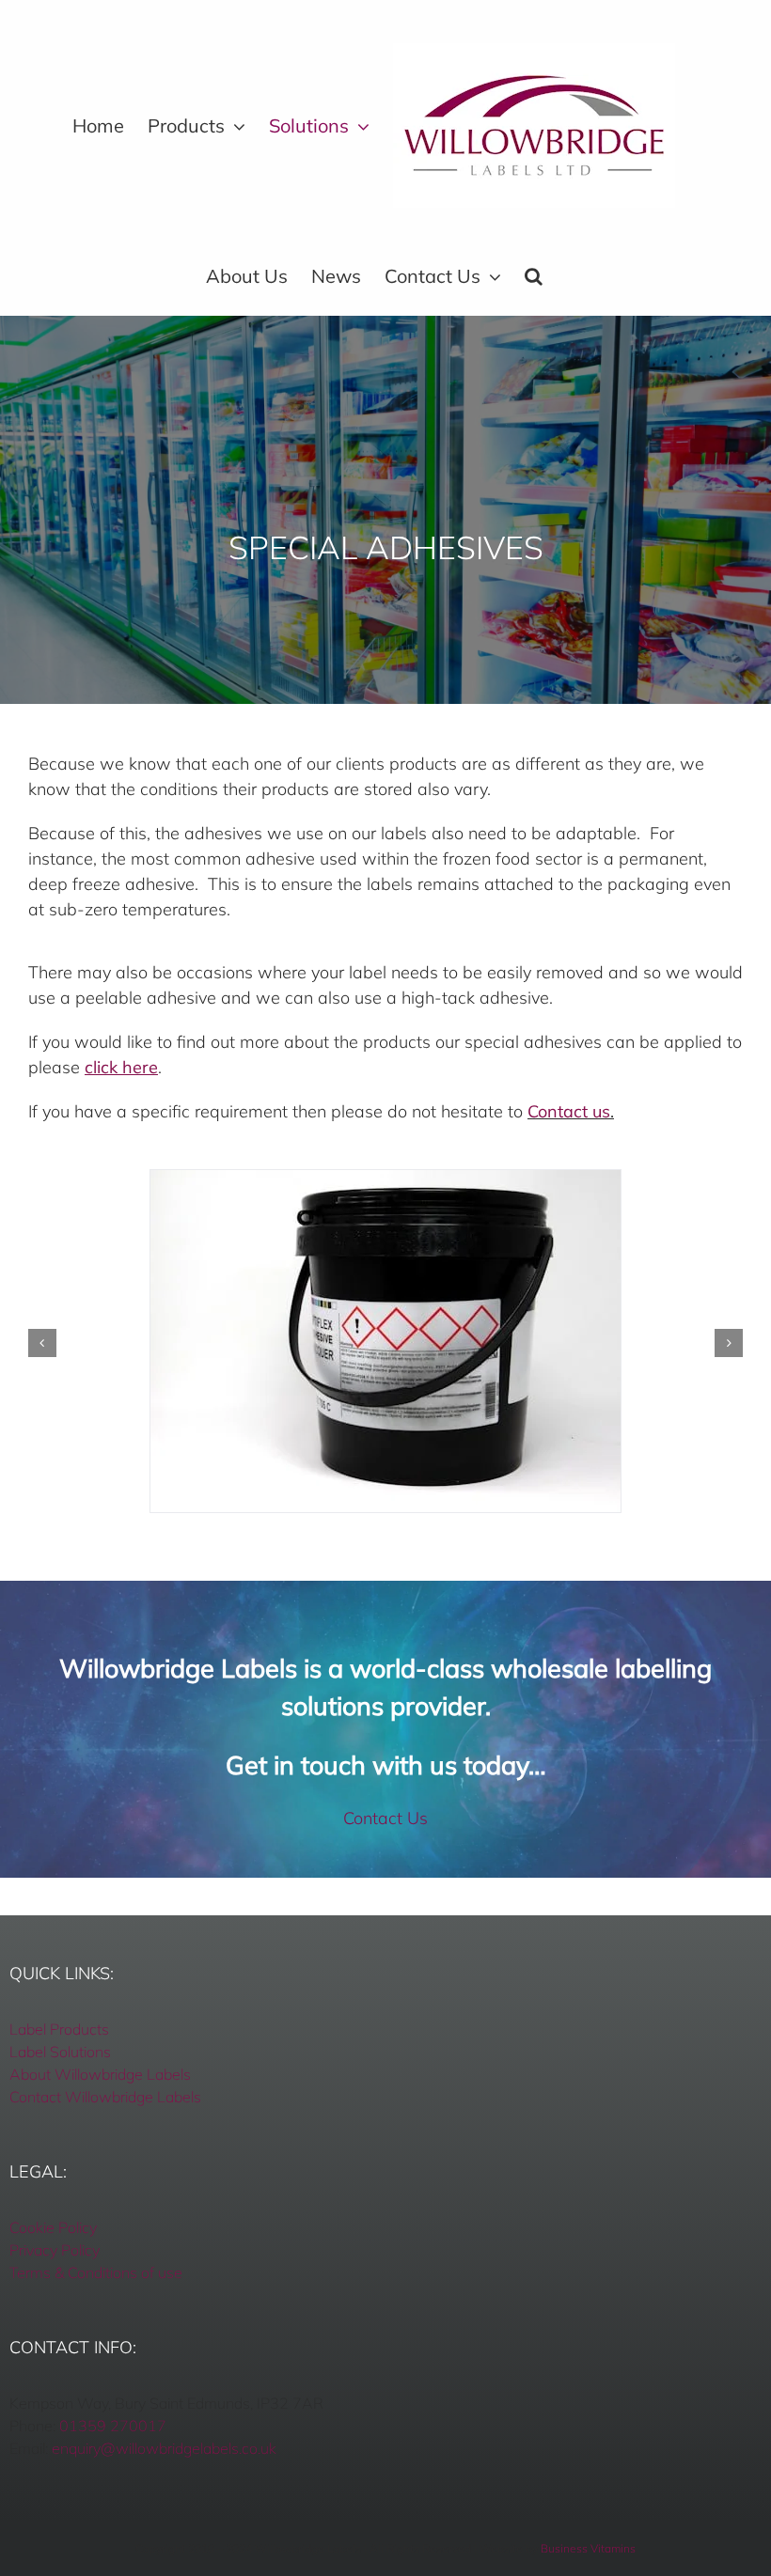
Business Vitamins (588, 2548)
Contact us (569, 1111)
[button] (534, 276)
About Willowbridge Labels (100, 2074)
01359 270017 (113, 2426)
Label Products (59, 2029)
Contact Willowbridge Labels (105, 2097)
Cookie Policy (53, 2227)
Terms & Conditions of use (96, 2272)
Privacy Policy (55, 2250)
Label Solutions (60, 2052)
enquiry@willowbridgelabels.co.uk (164, 2448)
